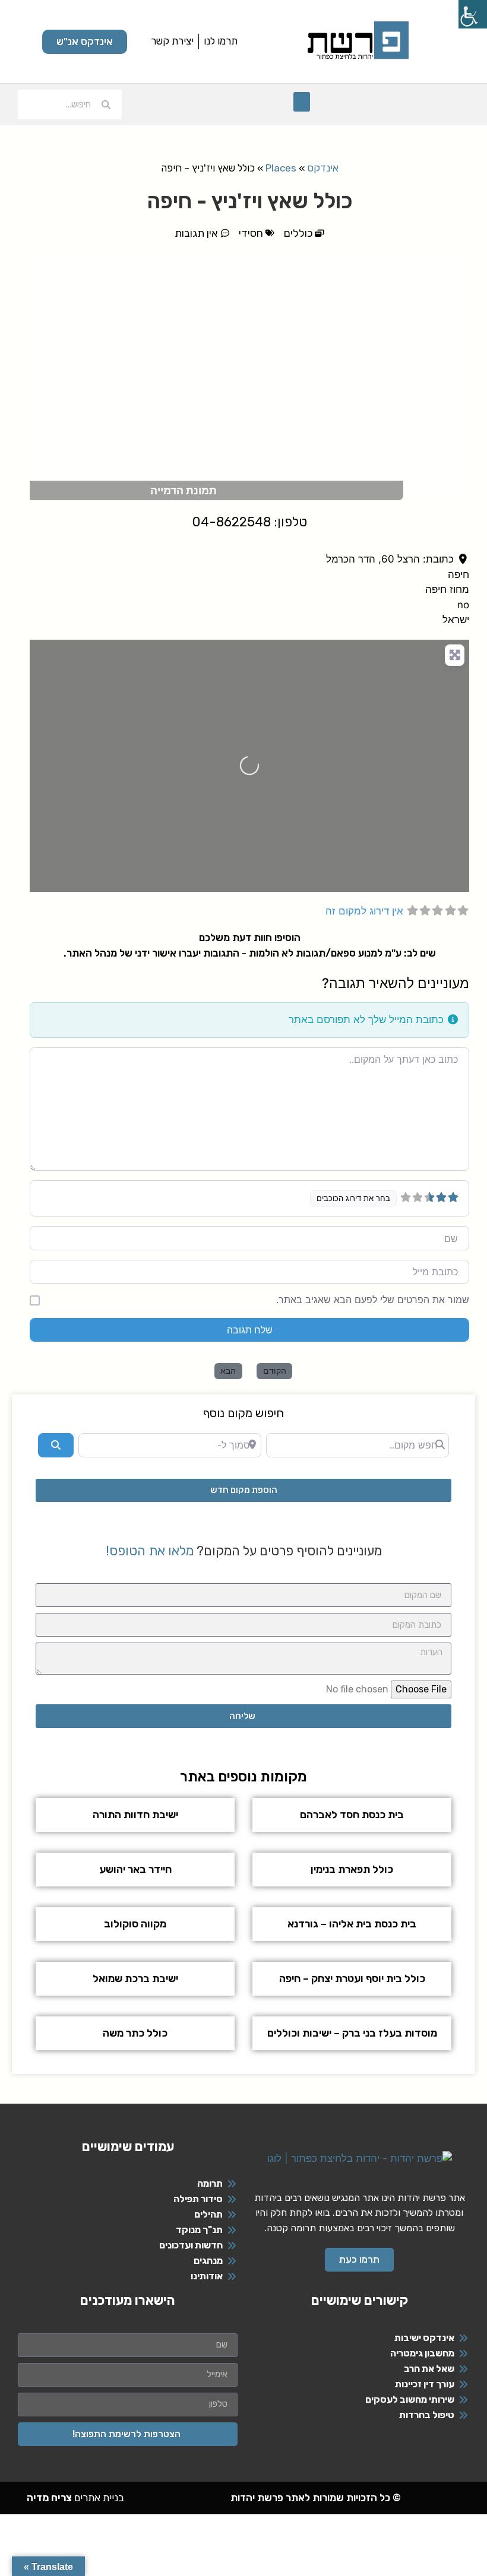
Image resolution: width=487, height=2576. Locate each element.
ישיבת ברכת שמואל (135, 1978)
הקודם (275, 1370)
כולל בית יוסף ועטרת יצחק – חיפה (352, 1978)
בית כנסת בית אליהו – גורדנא (352, 1924)
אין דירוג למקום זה (364, 911)
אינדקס (323, 168)
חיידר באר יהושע (135, 1869)
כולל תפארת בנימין (352, 1869)
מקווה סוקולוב (135, 1924)
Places (281, 168)
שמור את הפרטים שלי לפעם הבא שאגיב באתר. (373, 1300)
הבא (228, 1370)
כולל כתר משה (135, 2033)
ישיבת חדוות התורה (135, 1815)
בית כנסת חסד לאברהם (352, 1815)
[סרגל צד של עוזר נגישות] (473, 14)
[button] (302, 102)
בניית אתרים (75, 2498)
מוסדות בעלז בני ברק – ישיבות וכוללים (352, 2033)
